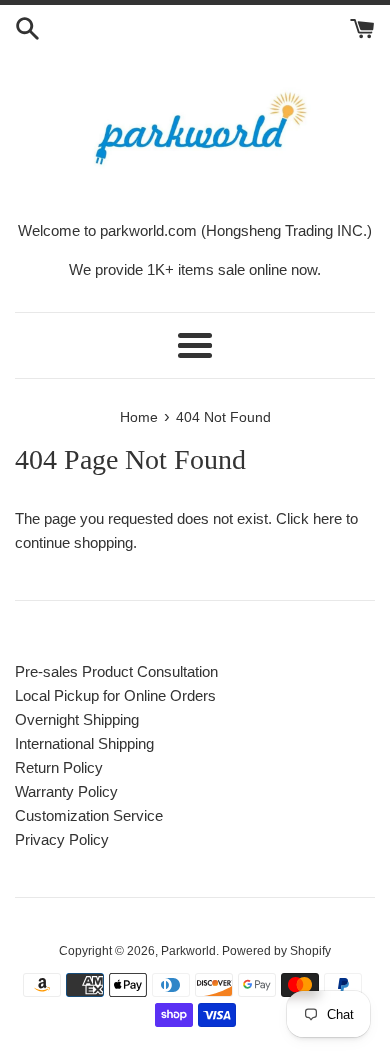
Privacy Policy (62, 839)
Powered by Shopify (276, 951)
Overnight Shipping (77, 719)
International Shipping (84, 743)
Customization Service (89, 815)
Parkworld (188, 951)
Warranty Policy (66, 791)
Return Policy (59, 767)
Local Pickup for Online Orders (115, 695)
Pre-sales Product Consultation (116, 671)
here (327, 518)
